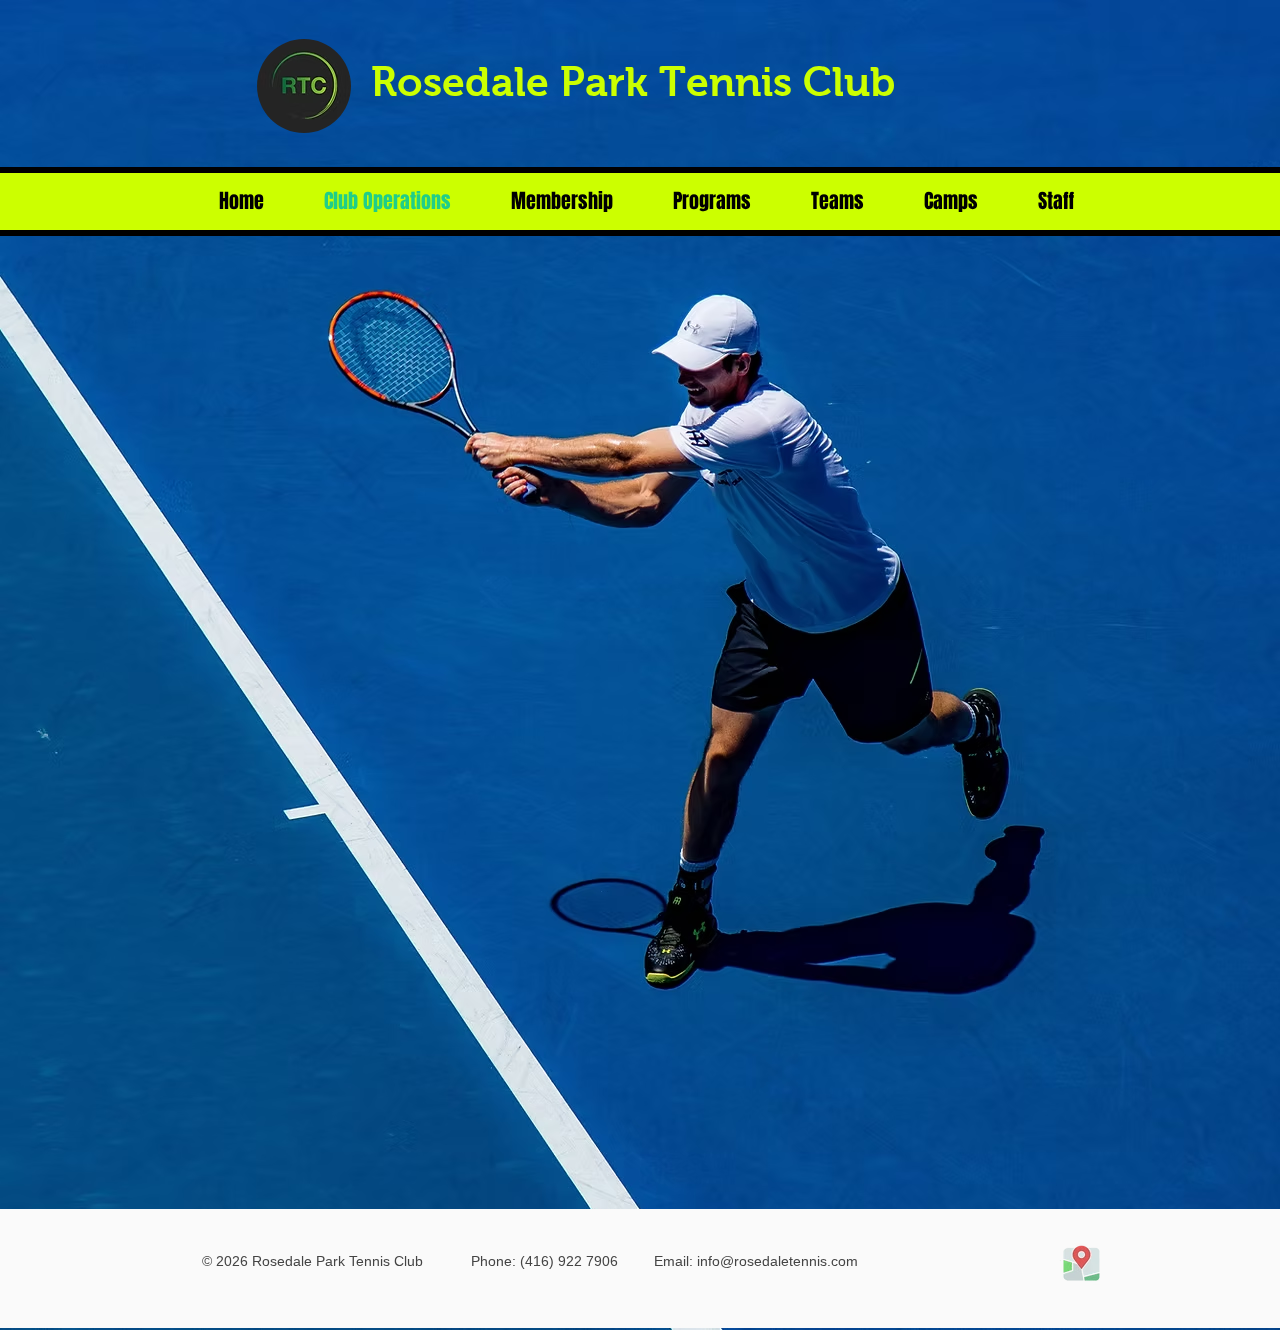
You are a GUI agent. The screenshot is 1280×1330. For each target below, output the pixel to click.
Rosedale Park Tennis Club (633, 82)
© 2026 (225, 1261)
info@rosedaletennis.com (777, 1261)
